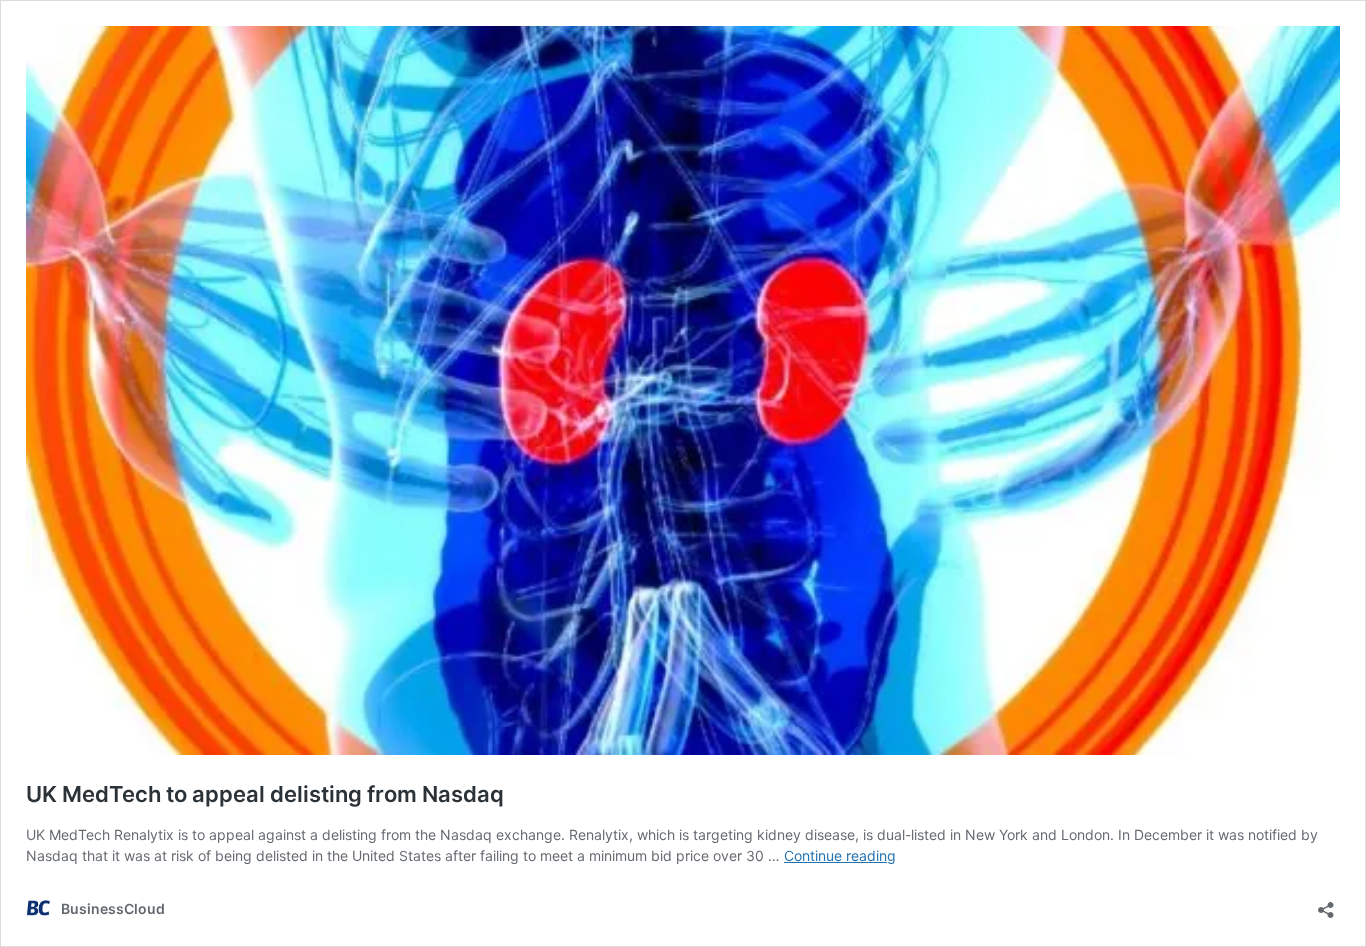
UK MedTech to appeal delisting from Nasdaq (265, 794)
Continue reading (840, 855)
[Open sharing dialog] (1326, 903)
